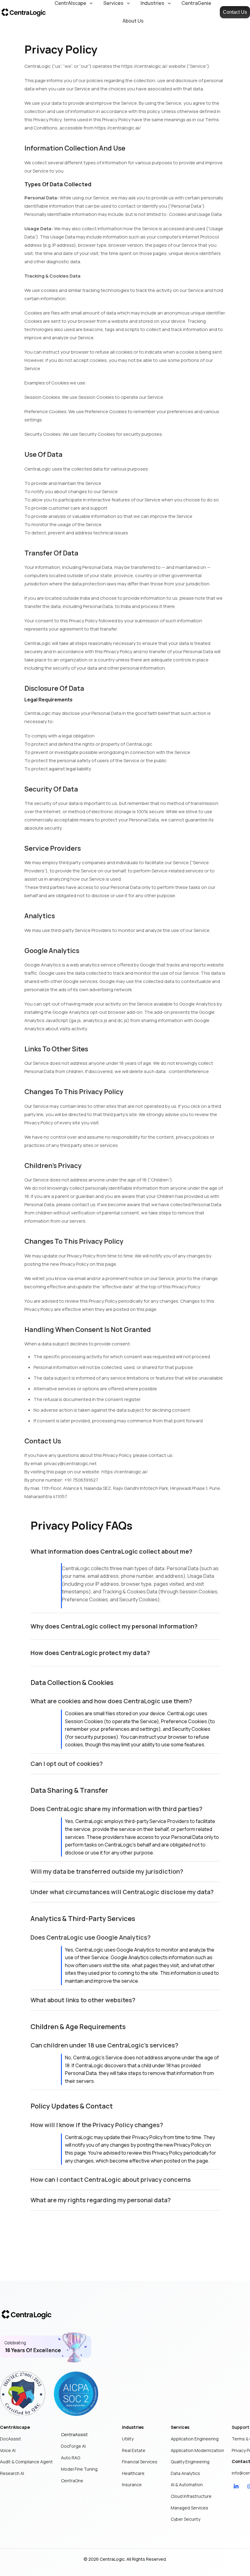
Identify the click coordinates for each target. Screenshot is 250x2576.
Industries (133, 2427)
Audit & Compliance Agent (26, 2462)
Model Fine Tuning (79, 2469)
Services (180, 2427)
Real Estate (134, 2450)
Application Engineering (195, 2439)
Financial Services (140, 2462)
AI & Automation (187, 2485)
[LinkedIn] (236, 2486)
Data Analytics (185, 2473)
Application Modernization (197, 2450)
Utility (128, 2439)
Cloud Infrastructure (191, 2496)
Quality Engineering (190, 2462)
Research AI (12, 2473)
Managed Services (189, 2508)
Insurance (132, 2485)
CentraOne (72, 2481)
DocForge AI (73, 2446)
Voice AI (8, 2450)
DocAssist (11, 2439)
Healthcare (133, 2473)
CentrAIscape (15, 2427)
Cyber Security (186, 2519)
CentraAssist (74, 2434)
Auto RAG (71, 2458)
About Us (133, 21)
